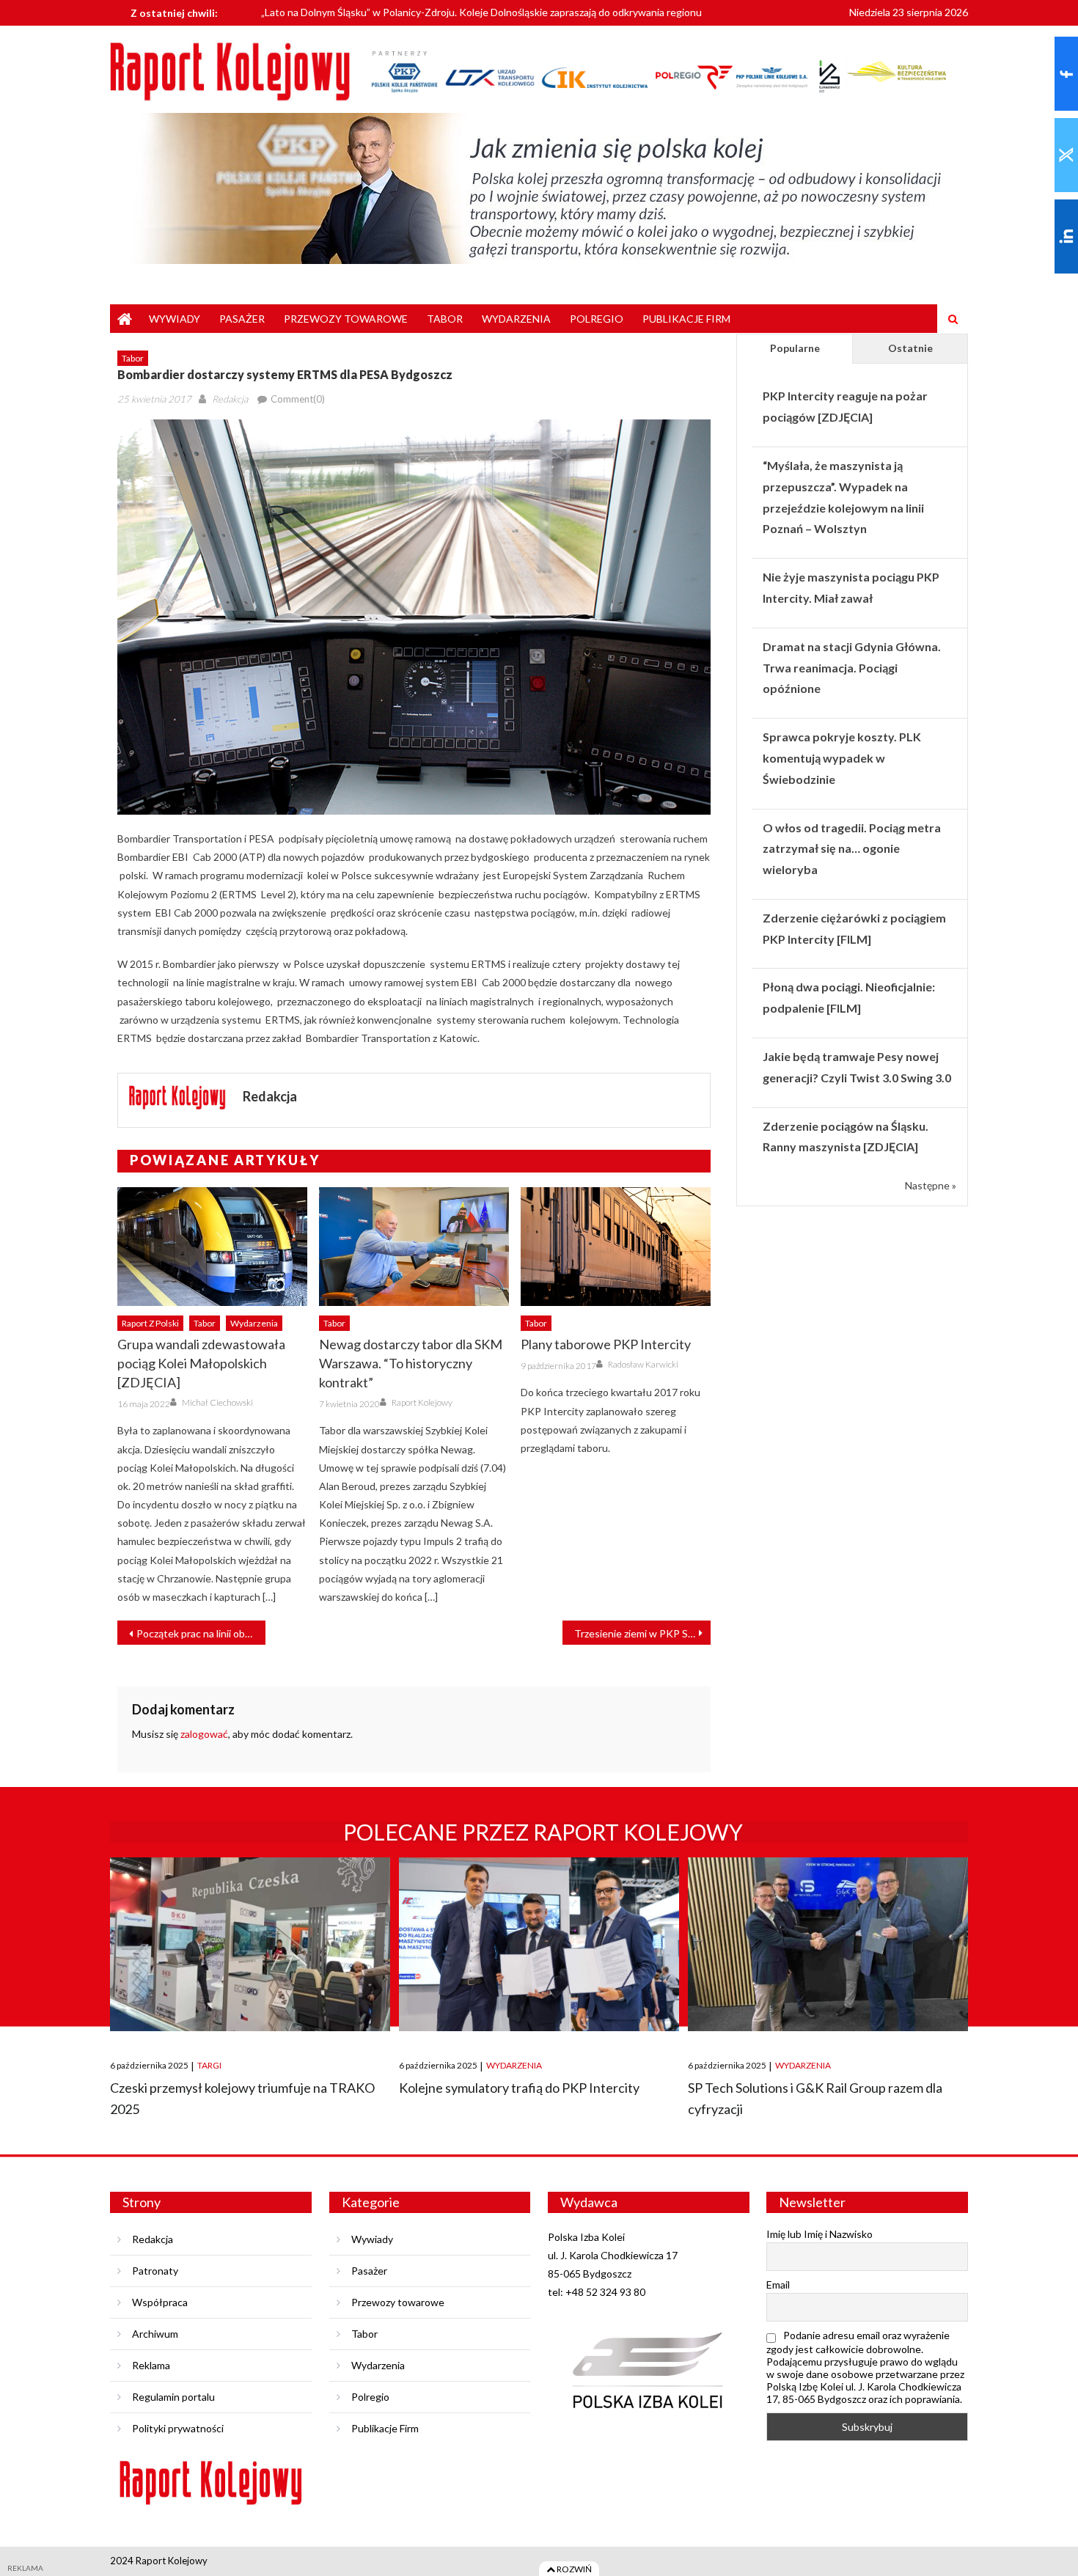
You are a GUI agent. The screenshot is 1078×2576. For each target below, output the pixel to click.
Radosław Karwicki (643, 1364)
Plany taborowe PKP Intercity (606, 1344)
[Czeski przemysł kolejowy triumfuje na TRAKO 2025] (250, 1944)
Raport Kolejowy (422, 1402)
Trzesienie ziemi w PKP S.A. (637, 1633)
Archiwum (155, 2334)
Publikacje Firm (686, 319)
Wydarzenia (516, 319)
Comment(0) (298, 399)
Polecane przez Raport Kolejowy (543, 1832)
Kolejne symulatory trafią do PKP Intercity (519, 2088)
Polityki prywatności (178, 2428)
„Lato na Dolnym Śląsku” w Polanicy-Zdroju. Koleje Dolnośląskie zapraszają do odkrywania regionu (481, 11)
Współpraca (160, 2302)
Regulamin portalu (173, 2397)
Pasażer (242, 319)
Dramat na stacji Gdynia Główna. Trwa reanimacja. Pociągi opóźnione (852, 668)
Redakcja (230, 399)
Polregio (597, 319)
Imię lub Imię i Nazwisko (819, 2234)
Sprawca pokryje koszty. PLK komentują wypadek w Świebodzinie (842, 758)
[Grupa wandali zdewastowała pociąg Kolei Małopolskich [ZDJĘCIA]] (212, 1247)
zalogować (204, 1734)
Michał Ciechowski (217, 1402)
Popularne (795, 348)
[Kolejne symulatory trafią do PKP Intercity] (539, 1944)
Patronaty (155, 2271)
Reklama (151, 2365)
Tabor (445, 319)
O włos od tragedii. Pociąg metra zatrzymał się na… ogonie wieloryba (852, 849)
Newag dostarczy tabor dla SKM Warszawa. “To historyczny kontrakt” (411, 1363)
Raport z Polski (150, 1323)
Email (778, 2285)
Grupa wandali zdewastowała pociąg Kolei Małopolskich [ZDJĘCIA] (201, 1363)
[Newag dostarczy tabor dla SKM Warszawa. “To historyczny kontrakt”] (414, 1247)
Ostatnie (910, 348)
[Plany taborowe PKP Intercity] (616, 1247)
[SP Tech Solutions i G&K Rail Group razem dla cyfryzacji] (828, 1944)
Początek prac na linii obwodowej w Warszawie (201, 1633)
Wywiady (175, 319)
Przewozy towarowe (346, 319)
